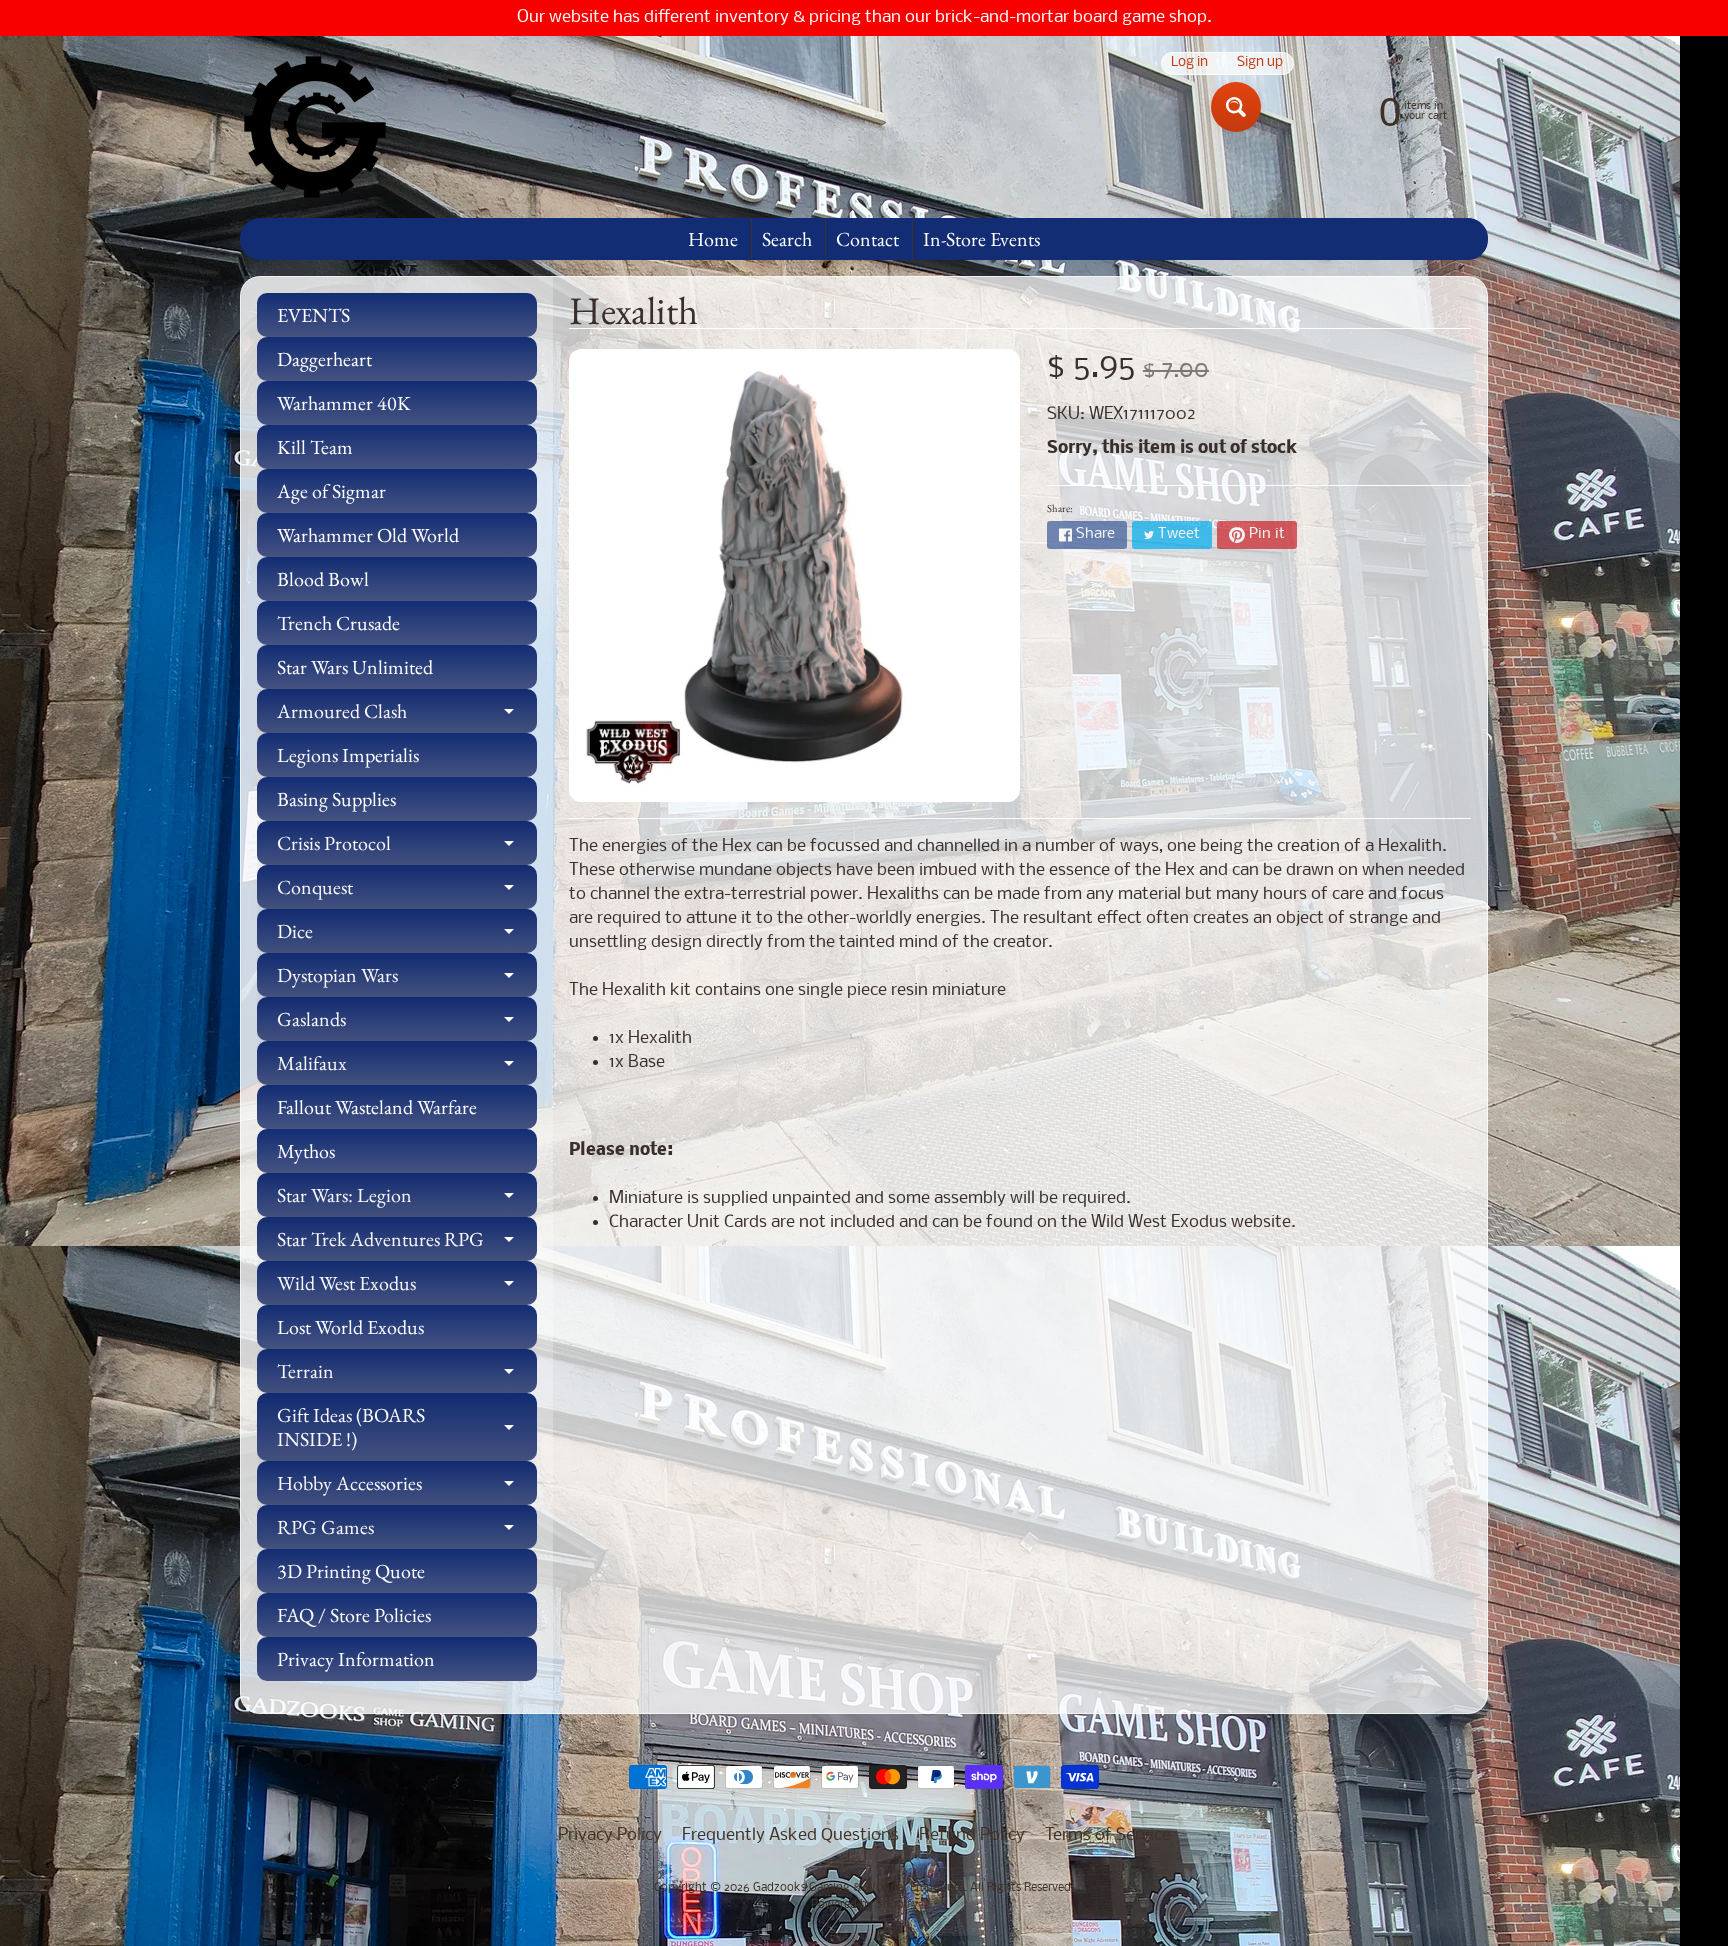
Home (713, 239)
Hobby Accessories (407, 1487)
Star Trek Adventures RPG (407, 1243)
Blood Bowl (323, 579)
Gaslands (407, 1023)
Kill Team (315, 447)
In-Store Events (981, 239)
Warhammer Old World (368, 535)
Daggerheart (324, 359)
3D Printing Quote (351, 1571)
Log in (1189, 63)
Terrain (407, 1375)
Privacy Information (356, 1659)
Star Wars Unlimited (355, 667)
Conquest (407, 891)
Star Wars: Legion (407, 1199)
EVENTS (313, 315)
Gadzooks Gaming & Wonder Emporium (858, 1888)
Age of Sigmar (331, 491)
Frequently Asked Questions (790, 1835)
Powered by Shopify (864, 1905)
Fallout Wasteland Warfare (377, 1107)
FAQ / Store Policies (354, 1615)
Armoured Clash (407, 715)
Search (787, 239)
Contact (867, 239)
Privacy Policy (610, 1835)
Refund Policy (972, 1835)
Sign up (1260, 63)
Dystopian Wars (407, 979)
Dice (407, 935)
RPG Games (407, 1531)
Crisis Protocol (407, 847)
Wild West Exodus (407, 1287)
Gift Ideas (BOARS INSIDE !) (407, 1428)
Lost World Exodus (350, 1327)
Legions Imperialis (348, 755)
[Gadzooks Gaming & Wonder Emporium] (315, 127)
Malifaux (407, 1067)
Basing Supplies (336, 799)
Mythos (306, 1151)
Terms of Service (1108, 1835)
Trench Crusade (338, 623)
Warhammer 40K (344, 403)
